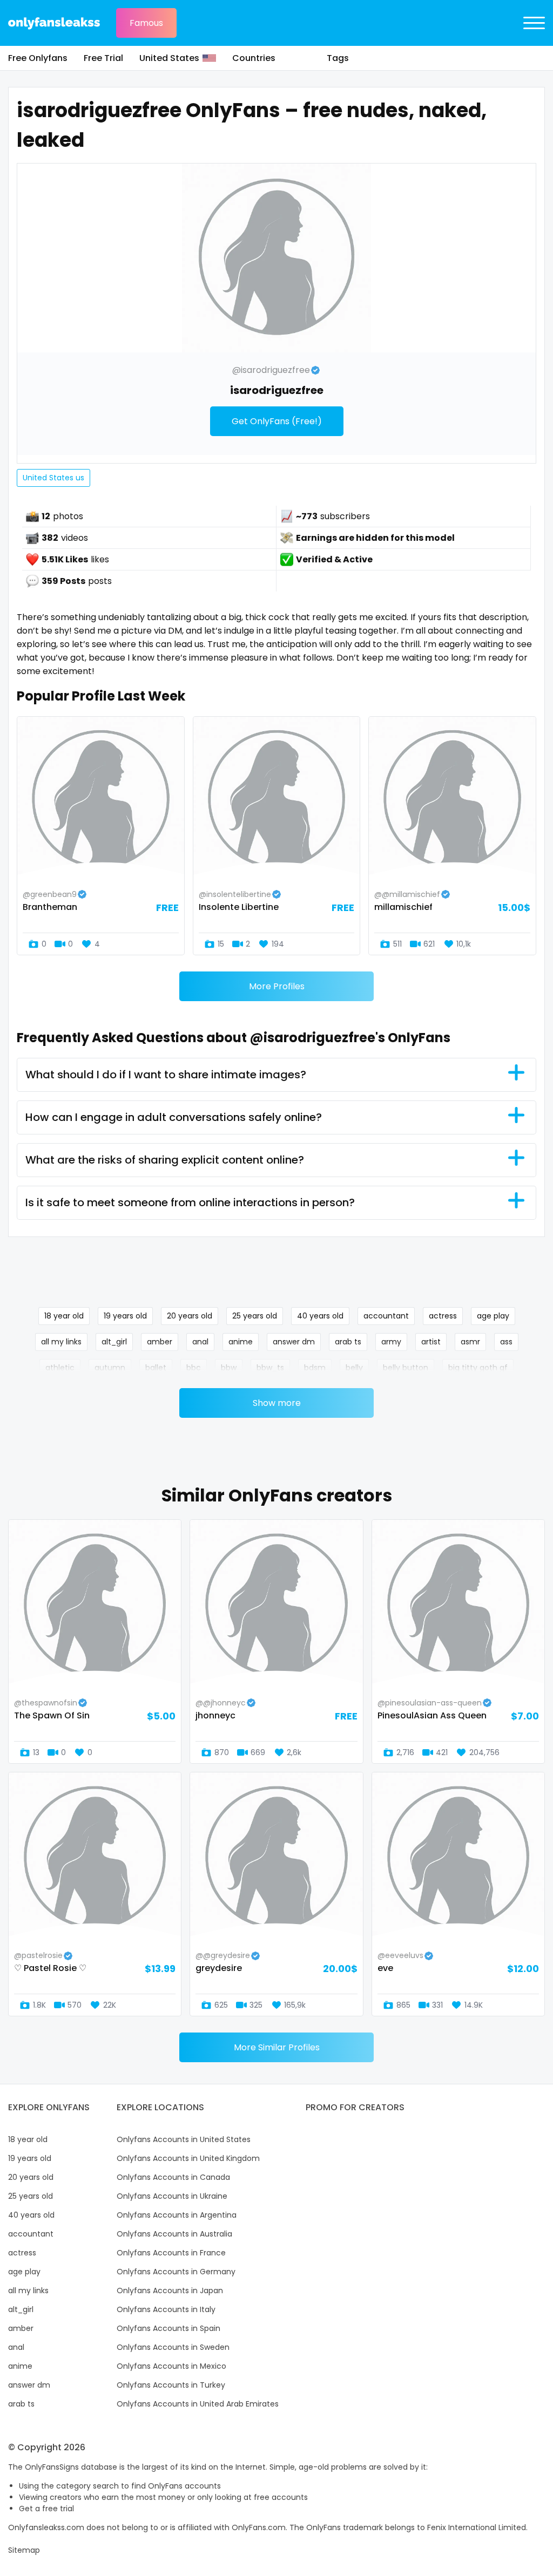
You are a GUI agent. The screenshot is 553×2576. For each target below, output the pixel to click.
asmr (470, 1342)
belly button (406, 1368)
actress (443, 1316)
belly (354, 1368)
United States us (53, 478)
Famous (146, 23)
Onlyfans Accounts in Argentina (177, 2215)
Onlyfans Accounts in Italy (166, 2309)
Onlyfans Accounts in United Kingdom (188, 2158)
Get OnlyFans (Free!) (277, 421)
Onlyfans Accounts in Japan (170, 2290)
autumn (110, 1368)
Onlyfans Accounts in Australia (174, 2234)
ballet (156, 1368)
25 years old (255, 1316)
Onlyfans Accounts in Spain (168, 2328)
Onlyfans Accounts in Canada (173, 2177)
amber (160, 1342)
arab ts (348, 1342)
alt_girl (114, 1342)
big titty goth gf (478, 1368)
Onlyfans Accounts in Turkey (171, 2385)
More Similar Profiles (277, 2047)
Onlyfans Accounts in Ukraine (172, 2196)
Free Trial (103, 58)
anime (241, 1342)
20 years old (190, 1316)
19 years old (125, 1316)
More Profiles (277, 986)
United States (169, 58)
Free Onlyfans (38, 58)
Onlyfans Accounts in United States (184, 2139)
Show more (277, 1403)
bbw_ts (270, 1368)
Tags (338, 58)
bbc (194, 1368)
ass (506, 1342)
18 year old (64, 1316)
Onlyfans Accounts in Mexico (171, 2366)
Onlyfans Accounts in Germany (176, 2272)
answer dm (294, 1342)
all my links (61, 1342)
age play (493, 1316)
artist (431, 1342)
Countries (254, 58)
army (391, 1342)
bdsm (315, 1368)
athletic (60, 1368)
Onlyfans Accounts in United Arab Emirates (198, 2404)
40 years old (320, 1316)
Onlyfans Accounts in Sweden (173, 2347)
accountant (386, 1316)
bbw (229, 1368)
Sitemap (24, 2550)
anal (200, 1342)
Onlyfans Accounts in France (171, 2253)
